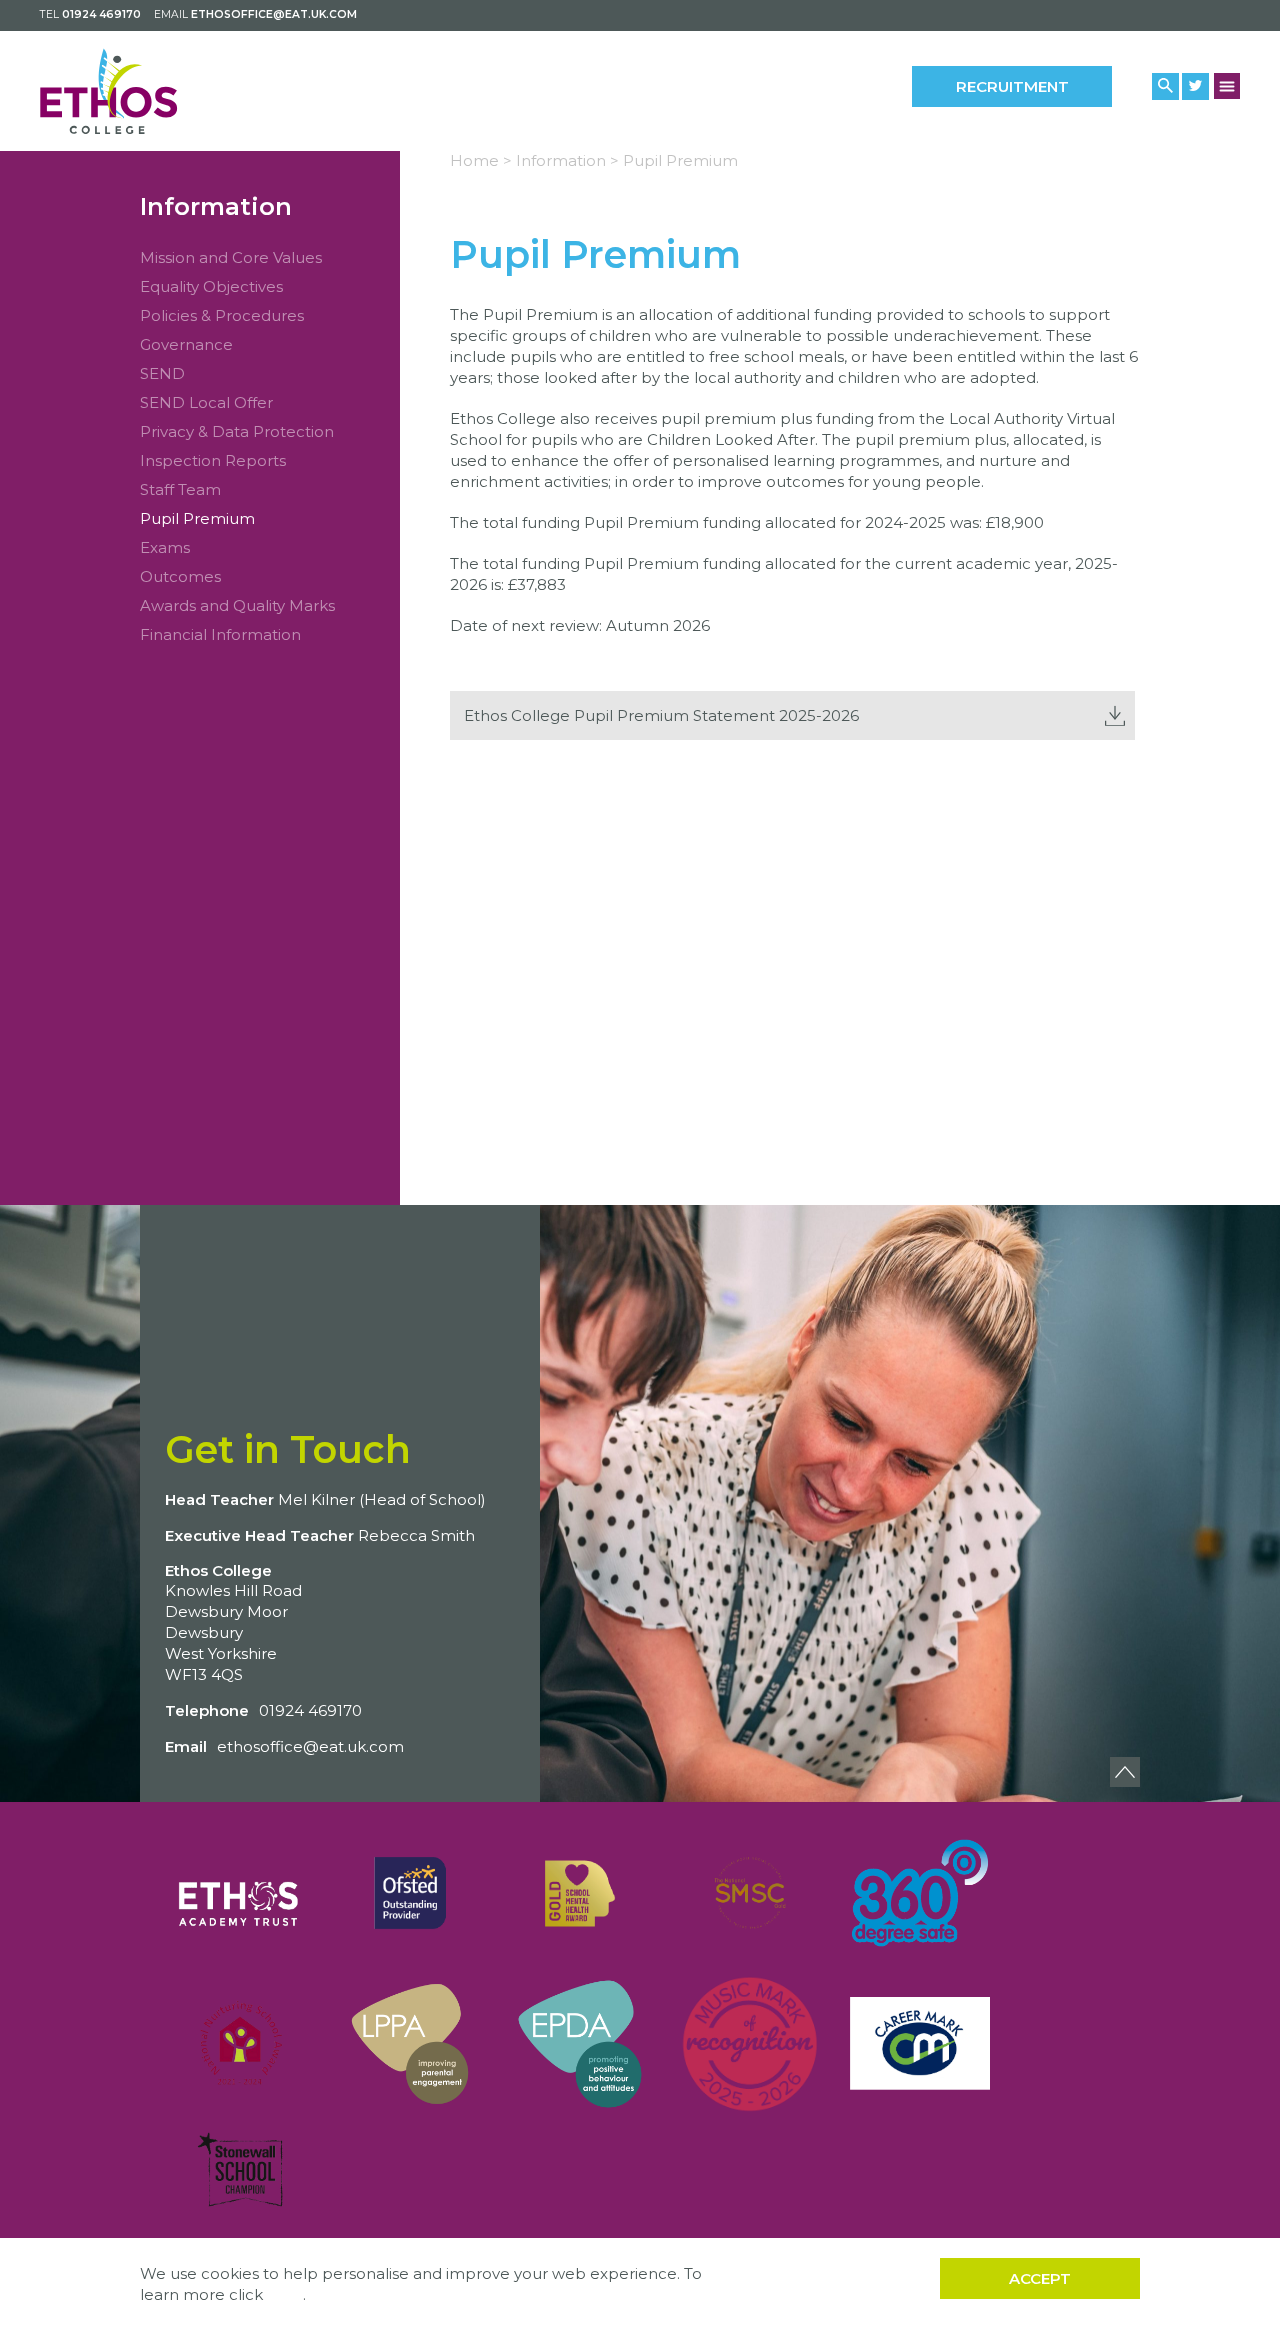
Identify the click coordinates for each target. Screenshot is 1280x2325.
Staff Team (180, 489)
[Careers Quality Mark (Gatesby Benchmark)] (920, 2044)
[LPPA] (410, 2044)
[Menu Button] (1227, 85)
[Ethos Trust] (240, 1893)
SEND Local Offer (206, 402)
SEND (162, 373)
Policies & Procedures (222, 315)
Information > (567, 160)
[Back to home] (127, 91)
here (285, 2294)
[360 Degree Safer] (920, 1893)
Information (216, 206)
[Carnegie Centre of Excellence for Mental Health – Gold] (580, 1893)
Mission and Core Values (231, 257)
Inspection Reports (213, 460)
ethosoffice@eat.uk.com (274, 14)
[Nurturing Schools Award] (240, 2044)
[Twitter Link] (1195, 86)
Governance (186, 344)
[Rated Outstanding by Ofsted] (410, 1893)
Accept (1040, 2278)
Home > (481, 160)
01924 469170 (101, 14)
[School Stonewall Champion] (240, 2170)
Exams (165, 547)
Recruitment (1012, 86)
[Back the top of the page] (1125, 1772)
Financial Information (220, 634)
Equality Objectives (211, 286)
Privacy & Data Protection (237, 431)
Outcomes (180, 576)
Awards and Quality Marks (237, 605)
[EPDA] (580, 2044)
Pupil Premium (197, 518)
